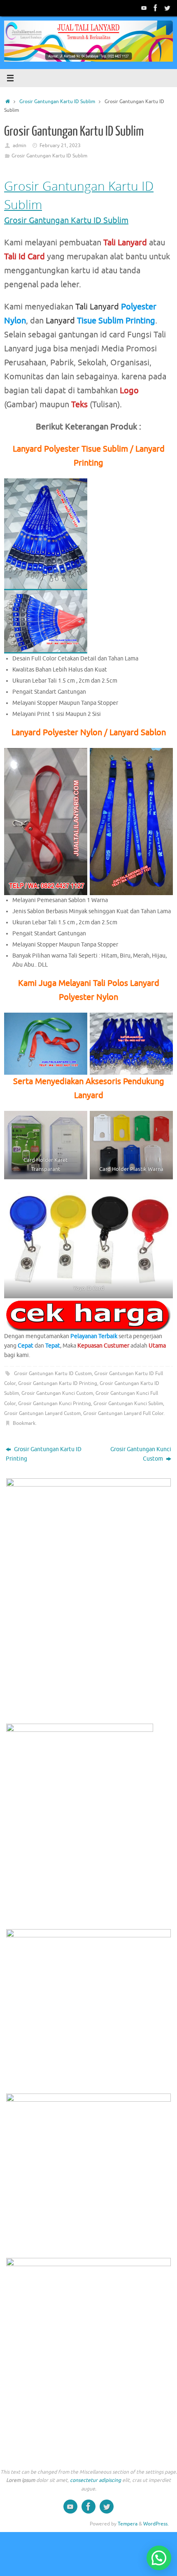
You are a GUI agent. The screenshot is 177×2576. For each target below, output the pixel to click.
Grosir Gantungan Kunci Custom (57, 1393)
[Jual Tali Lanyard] (144, 8)
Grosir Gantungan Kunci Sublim (128, 1403)
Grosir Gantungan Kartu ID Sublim (57, 102)
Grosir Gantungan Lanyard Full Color (123, 1413)
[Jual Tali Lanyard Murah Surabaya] (156, 8)
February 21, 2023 (60, 145)
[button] (159, 2558)
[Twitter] (167, 8)
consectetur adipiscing (95, 2480)
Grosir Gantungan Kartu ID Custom (53, 1373)
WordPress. (156, 2524)
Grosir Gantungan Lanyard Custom (42, 1413)
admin (20, 145)
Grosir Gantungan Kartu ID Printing (58, 1383)
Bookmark (24, 1423)
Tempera (128, 2524)
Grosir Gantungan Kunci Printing (55, 1403)
